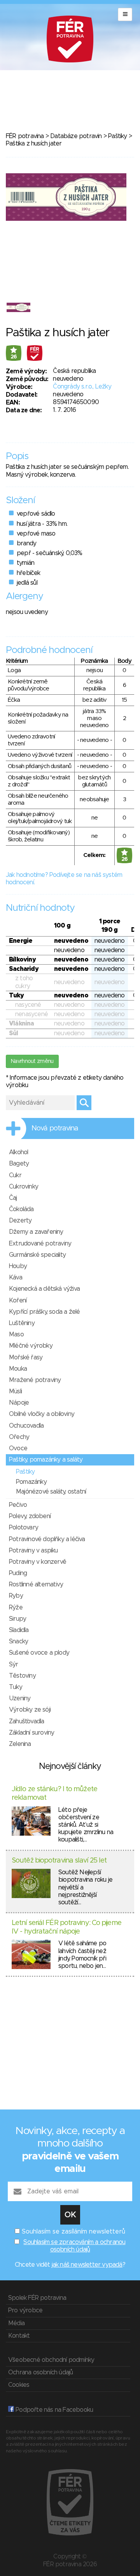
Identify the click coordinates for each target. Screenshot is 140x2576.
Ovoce (18, 1448)
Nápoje (19, 1403)
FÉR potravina (25, 136)
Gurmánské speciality (37, 1255)
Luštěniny (22, 1323)
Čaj (13, 1198)
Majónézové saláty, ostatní (51, 1492)
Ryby (16, 1596)
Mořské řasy (26, 1357)
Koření (18, 1300)
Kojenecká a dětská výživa (44, 1289)
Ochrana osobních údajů (40, 2372)
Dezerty (20, 1221)
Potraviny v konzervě (38, 1562)
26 (14, 357)
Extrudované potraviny (40, 1244)
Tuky (16, 1687)
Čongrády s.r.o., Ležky (82, 387)
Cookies (19, 2385)
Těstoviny (22, 1676)
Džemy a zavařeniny (36, 1232)
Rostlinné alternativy (36, 1584)
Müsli (15, 1391)
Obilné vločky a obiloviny (42, 1414)
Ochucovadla (26, 1426)
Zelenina (20, 1744)
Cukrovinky (24, 1187)
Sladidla (19, 1630)
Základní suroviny (31, 1733)
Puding (18, 1573)
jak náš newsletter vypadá (87, 2265)
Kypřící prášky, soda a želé (44, 1312)
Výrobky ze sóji (30, 1710)
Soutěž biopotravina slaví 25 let (59, 1861)
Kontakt (19, 2336)
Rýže (16, 1607)
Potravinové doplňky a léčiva (47, 1539)
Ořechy (19, 1437)
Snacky (18, 1641)
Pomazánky (31, 1482)
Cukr (15, 1175)
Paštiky (117, 136)
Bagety (19, 1164)
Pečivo (18, 1505)
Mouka (18, 1369)
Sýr (14, 1664)
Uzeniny (20, 1698)
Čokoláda (21, 1209)
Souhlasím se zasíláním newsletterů (73, 2232)
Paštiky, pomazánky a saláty (46, 1460)
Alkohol (18, 1152)
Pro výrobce (25, 2310)
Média (16, 2323)
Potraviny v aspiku (33, 1551)
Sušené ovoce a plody (39, 1653)
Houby (18, 1266)
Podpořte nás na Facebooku (53, 2410)
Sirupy (17, 1619)
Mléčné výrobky (31, 1346)
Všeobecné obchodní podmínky (51, 2360)
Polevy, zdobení (30, 1516)
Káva (16, 1277)
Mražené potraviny (35, 1380)
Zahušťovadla (26, 1721)
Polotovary (24, 1528)
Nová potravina (55, 1128)
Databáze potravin (76, 136)
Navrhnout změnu (32, 1061)
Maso (16, 1334)
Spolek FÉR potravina (37, 2298)
